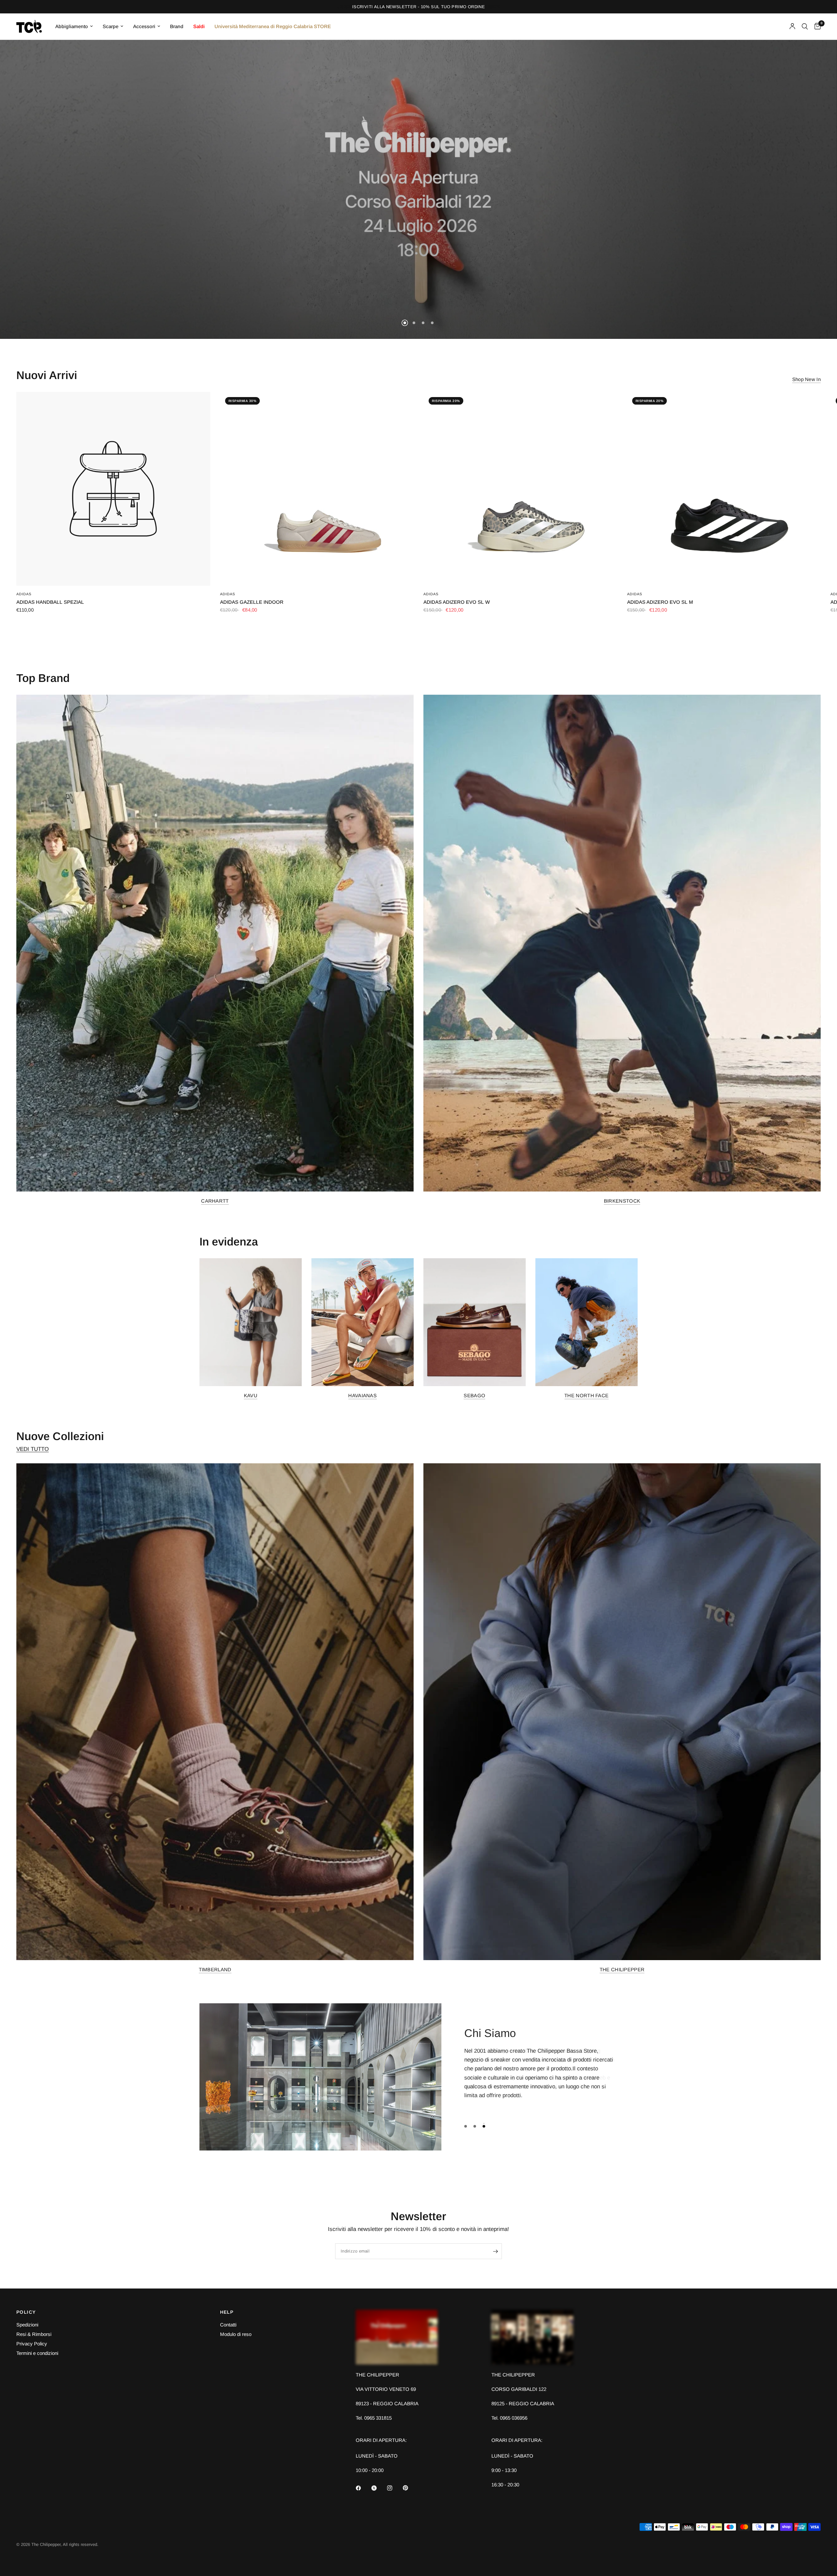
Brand (177, 26)
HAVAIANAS (362, 1395)
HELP (227, 2312)
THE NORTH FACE (586, 1395)
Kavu (251, 1395)
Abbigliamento (72, 26)
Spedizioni (27, 2325)
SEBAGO (474, 1395)
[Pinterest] (410, 2488)
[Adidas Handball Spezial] (113, 489)
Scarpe (111, 26)
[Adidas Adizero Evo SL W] (520, 489)
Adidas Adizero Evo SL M (660, 602)
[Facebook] (363, 2488)
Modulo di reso (236, 2334)
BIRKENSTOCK (622, 1201)
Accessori (144, 26)
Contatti (228, 2325)
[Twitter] (379, 2488)
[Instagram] (394, 2488)
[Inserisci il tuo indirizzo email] (495, 2251)
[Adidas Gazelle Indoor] (317, 489)
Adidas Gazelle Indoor (252, 602)
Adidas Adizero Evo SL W (457, 602)
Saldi (199, 26)
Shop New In (806, 379)
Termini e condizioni (37, 2353)
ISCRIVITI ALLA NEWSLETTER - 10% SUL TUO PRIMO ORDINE (418, 7)
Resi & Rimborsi (34, 2334)
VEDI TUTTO (33, 1449)
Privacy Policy (32, 2344)
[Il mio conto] (792, 26)
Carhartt (215, 1201)
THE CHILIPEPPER (622, 1969)
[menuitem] (74, 26)
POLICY (26, 2312)
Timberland (215, 1969)
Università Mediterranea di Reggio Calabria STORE (273, 26)
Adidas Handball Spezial (50, 602)
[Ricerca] (805, 26)
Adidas (24, 594)
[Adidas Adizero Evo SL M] (724, 489)
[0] (816, 26)
